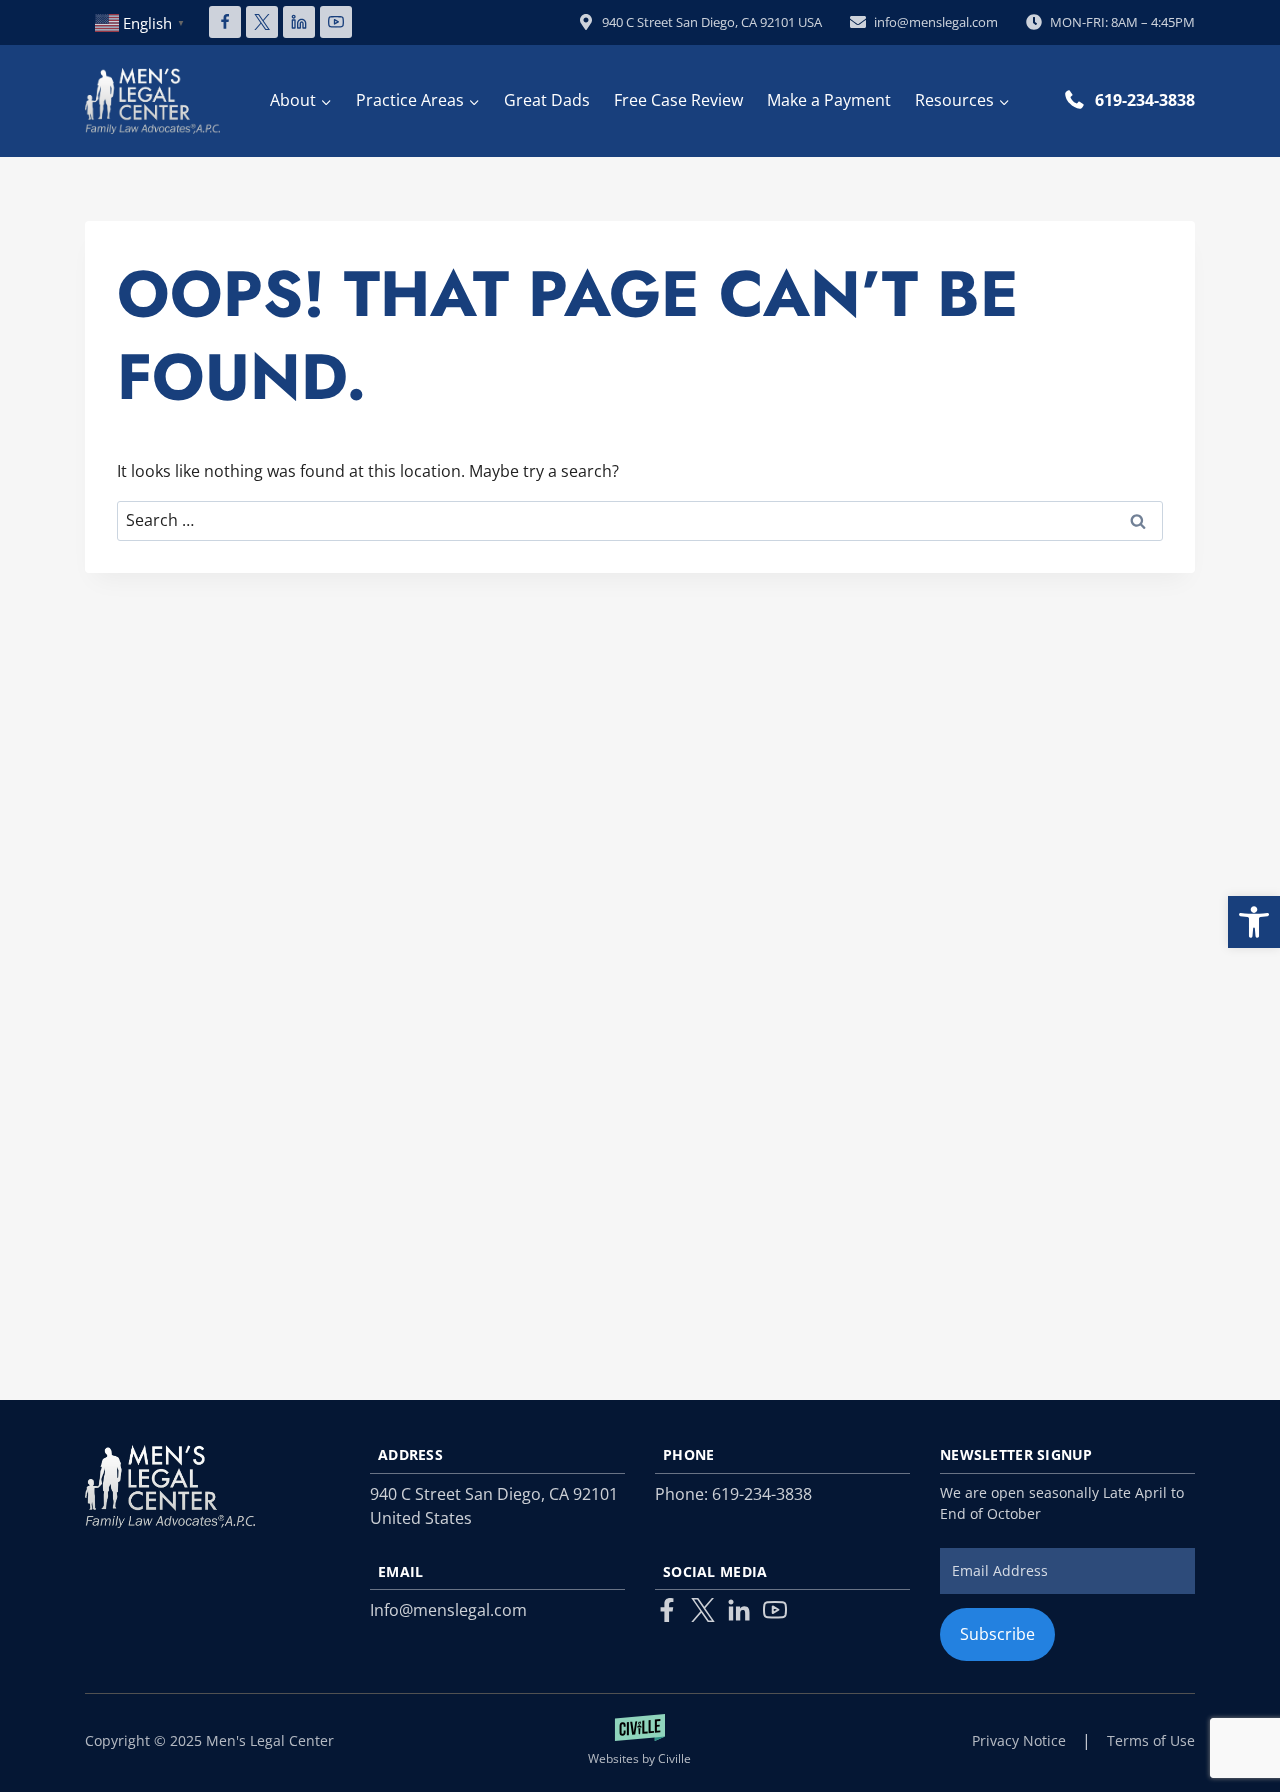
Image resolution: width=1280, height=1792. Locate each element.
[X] (262, 22)
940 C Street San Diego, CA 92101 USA (712, 22)
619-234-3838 (1145, 100)
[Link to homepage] (170, 1486)
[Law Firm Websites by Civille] (640, 1741)
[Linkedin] (299, 22)
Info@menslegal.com (448, 1610)
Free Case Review (678, 100)
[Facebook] (225, 22)
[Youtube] (775, 1610)
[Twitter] (703, 1610)
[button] (1254, 922)
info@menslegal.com (936, 22)
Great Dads (547, 100)
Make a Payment (829, 100)
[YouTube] (336, 22)
